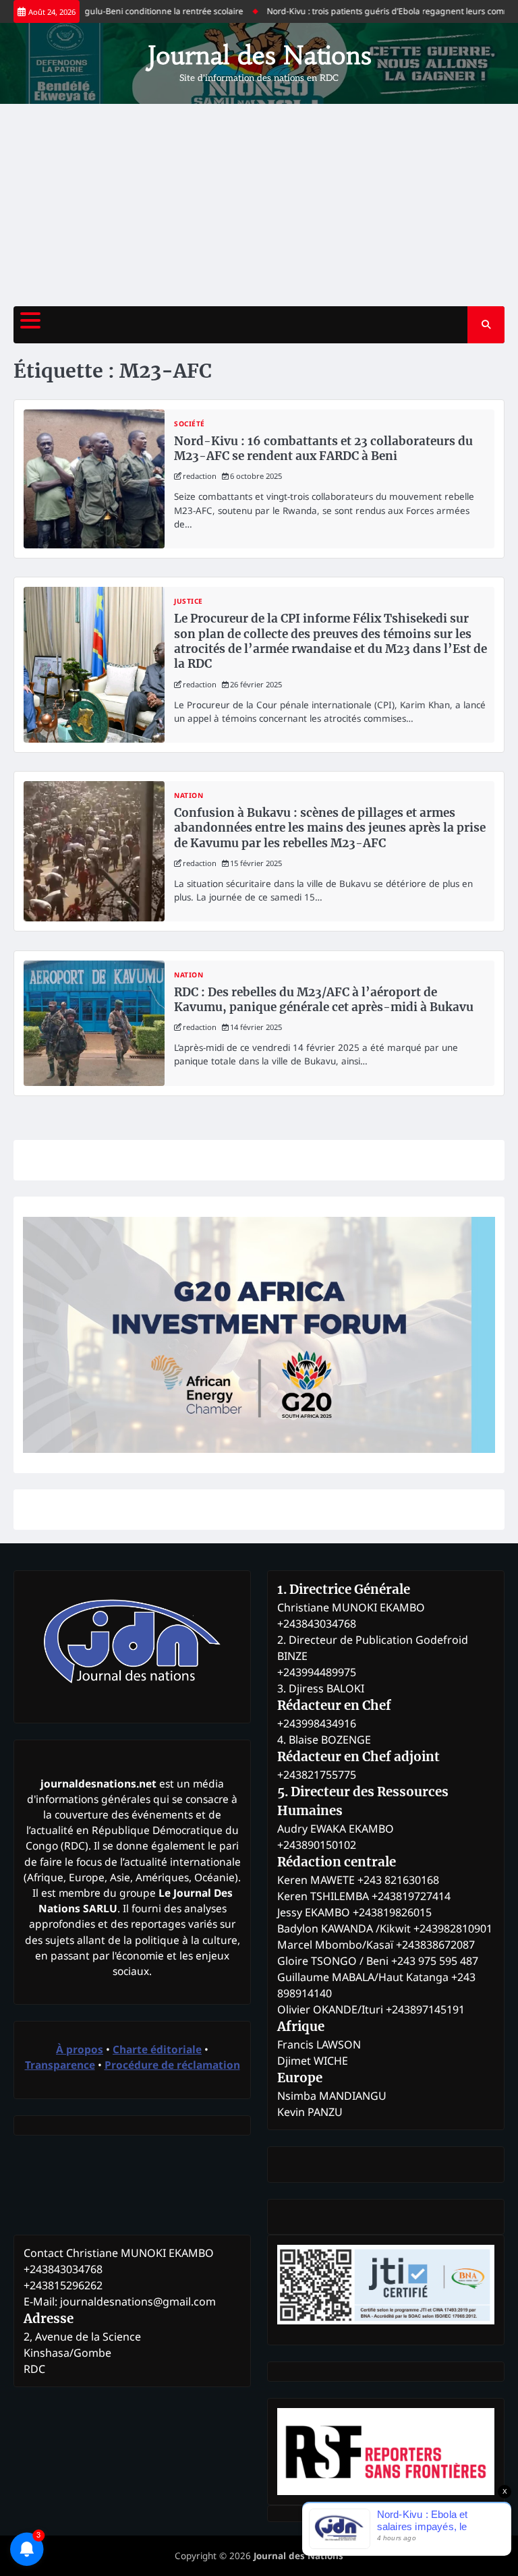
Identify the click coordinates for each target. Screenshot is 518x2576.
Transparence (60, 2065)
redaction (200, 476)
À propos (80, 2049)
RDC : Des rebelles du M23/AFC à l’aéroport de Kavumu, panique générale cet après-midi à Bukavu (324, 1000)
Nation (189, 796)
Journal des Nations (259, 55)
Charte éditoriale (157, 2049)
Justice (189, 601)
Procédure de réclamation (172, 2065)
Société (190, 424)
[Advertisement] (259, 205)
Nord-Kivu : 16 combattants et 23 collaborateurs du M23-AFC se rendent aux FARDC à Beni (323, 449)
